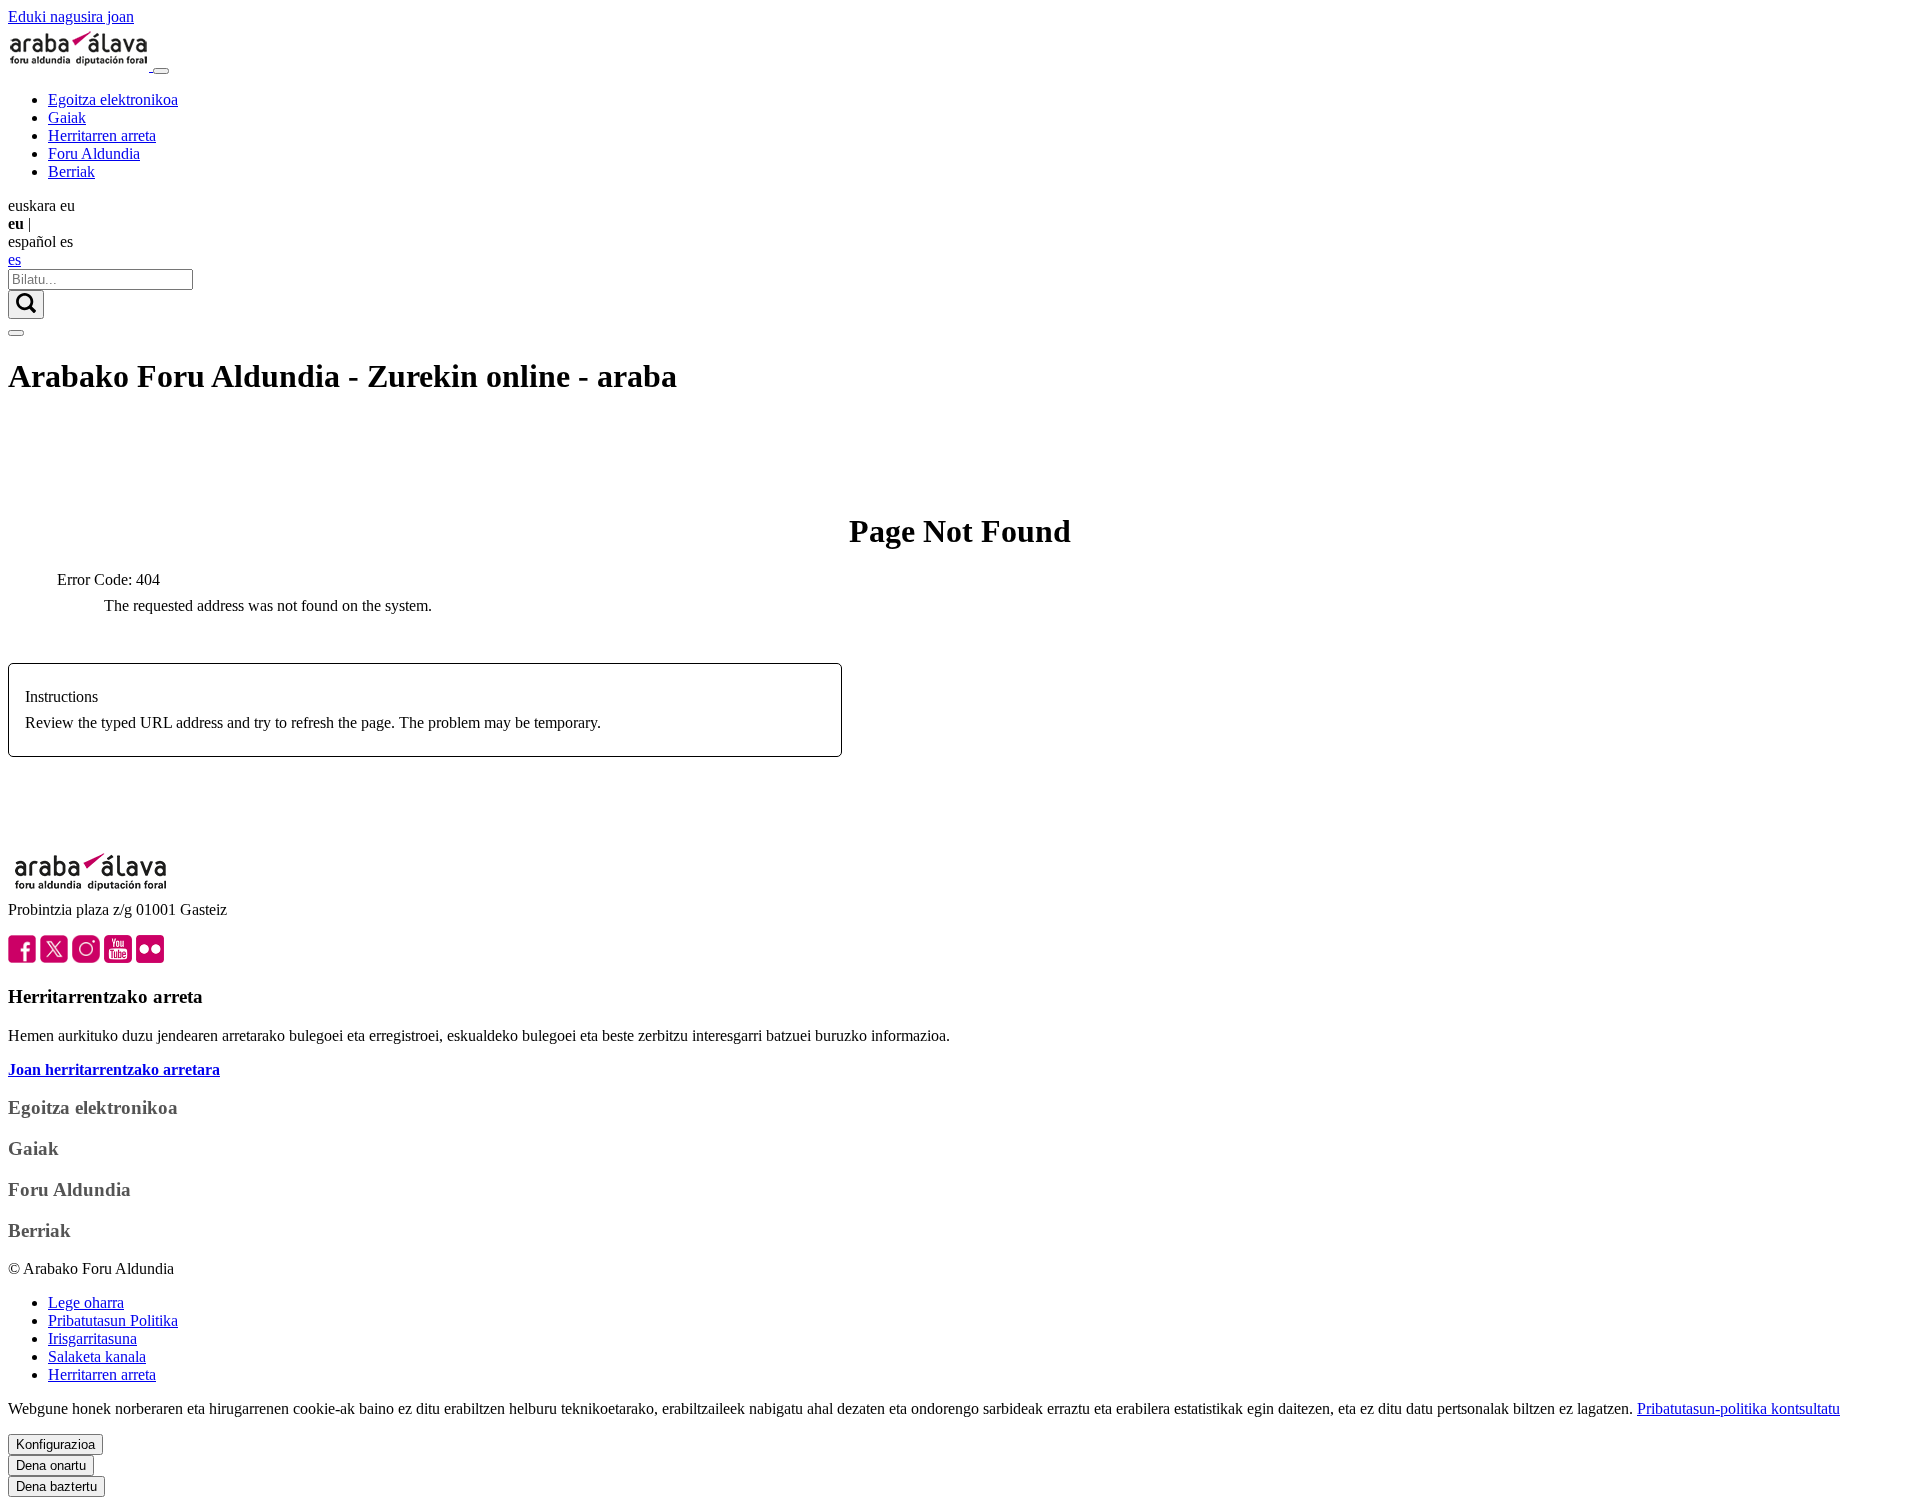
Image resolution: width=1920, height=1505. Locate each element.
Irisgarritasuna (92, 1338)
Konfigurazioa (55, 1444)
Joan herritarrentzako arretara (114, 1069)
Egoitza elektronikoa (113, 99)
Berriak (71, 171)
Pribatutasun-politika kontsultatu (1738, 1408)
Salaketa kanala (97, 1356)
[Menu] (161, 71)
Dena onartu (51, 1465)
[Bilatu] (26, 304)
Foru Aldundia (94, 153)
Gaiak (67, 117)
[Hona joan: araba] (80, 65)
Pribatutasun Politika (113, 1320)
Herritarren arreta (102, 135)
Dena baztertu (56, 1486)
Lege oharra (86, 1302)
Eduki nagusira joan (71, 16)
